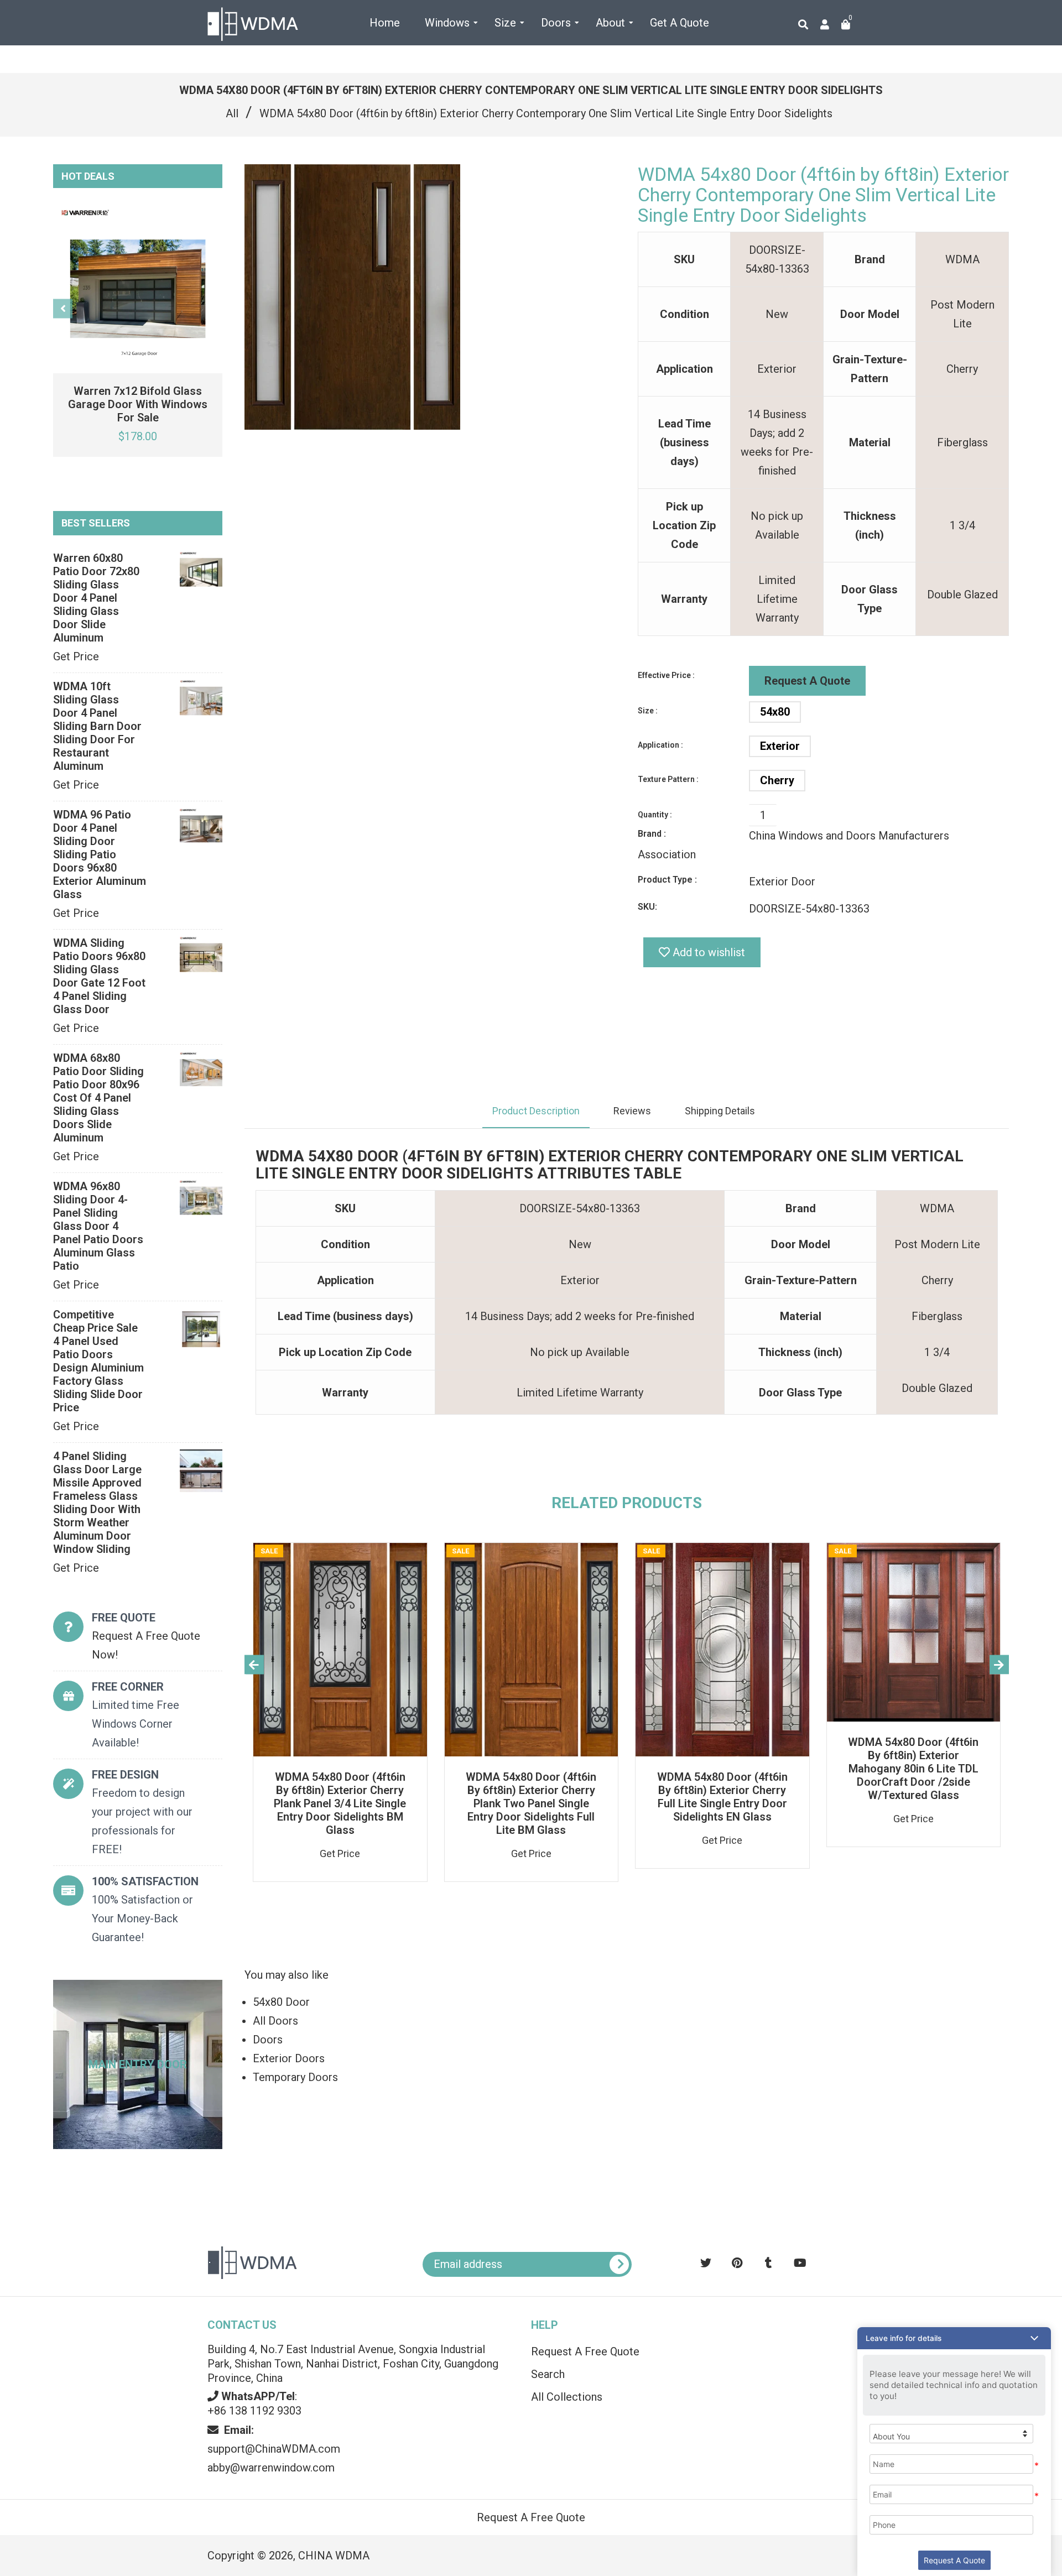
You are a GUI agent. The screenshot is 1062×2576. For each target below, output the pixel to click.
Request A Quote (807, 681)
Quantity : (655, 815)
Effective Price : (666, 675)
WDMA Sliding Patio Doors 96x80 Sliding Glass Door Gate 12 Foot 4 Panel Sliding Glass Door (99, 976)
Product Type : (667, 880)
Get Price (76, 656)
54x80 (775, 712)
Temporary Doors (295, 2077)
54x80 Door (281, 2002)
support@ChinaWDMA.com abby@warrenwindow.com (274, 2449)
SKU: (647, 907)
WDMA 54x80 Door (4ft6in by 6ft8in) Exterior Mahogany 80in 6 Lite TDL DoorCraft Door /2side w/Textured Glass (913, 1769)
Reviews (632, 1111)
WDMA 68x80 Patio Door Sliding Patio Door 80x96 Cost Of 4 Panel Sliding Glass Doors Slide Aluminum (98, 1098)
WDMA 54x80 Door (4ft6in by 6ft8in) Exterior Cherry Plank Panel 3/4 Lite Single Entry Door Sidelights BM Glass (340, 1803)
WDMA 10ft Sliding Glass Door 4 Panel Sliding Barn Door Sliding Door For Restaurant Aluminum (97, 726)
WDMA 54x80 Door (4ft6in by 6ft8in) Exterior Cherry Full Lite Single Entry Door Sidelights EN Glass (722, 1797)
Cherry (777, 780)
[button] (954, 2338)
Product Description (536, 1111)
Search (548, 2374)
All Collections (567, 2397)
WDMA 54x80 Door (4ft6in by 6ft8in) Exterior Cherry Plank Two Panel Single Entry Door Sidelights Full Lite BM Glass (531, 1803)
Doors (268, 2040)
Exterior (780, 746)
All (232, 113)
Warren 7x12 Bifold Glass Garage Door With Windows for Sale (138, 404)
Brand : (652, 834)
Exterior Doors (289, 2058)
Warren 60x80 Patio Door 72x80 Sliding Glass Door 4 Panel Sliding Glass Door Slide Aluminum (96, 598)
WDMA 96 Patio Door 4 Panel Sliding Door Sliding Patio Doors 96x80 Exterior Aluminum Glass (100, 854)
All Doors (275, 2021)
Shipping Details (720, 1111)
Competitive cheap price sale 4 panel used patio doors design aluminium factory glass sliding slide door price (98, 1361)
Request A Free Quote (585, 2351)
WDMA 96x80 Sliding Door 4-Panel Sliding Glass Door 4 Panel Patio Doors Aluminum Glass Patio (98, 1226)
